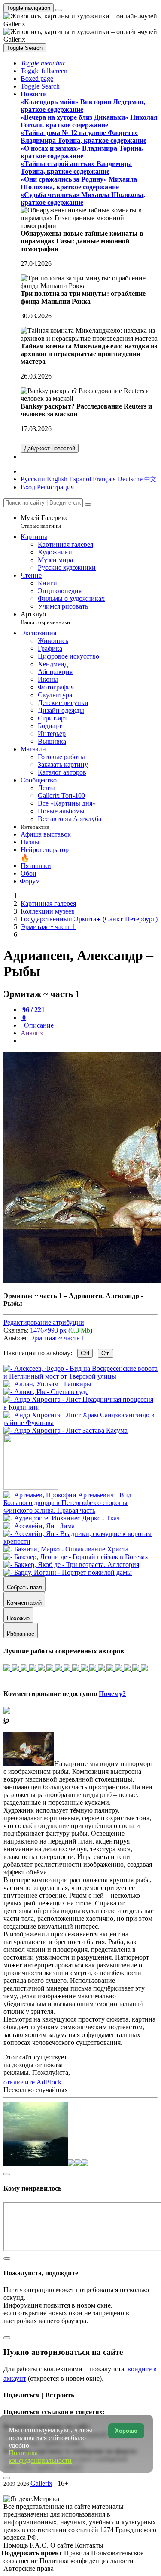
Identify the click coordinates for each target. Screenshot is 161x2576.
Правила (77, 2553)
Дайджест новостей (50, 448)
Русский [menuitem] (33, 479)
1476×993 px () (61, 1330)
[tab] (33, 1010)
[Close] (88, 505)
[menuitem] (150, 479)
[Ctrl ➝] (80, 1510)
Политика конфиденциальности (87, 2561)
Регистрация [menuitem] (55, 487)
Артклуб (45, 618)
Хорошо (126, 2431)
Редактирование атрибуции (44, 1322)
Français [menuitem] (104, 479)
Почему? (112, 1694)
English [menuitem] (57, 479)
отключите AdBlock (32, 2082)
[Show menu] (59, 10)
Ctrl (85, 1353)
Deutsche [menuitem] (130, 479)
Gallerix (41, 2483)
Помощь (17, 2545)
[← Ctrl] (65, 1430)
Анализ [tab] (32, 1033)
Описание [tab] (38, 1025)
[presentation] (89, 1041)
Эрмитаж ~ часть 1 (57, 1338)
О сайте (62, 2545)
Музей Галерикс (44, 522)
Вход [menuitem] (28, 487)
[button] (43, 63)
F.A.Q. (40, 2545)
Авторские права (29, 2568)
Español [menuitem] (80, 479)
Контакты (89, 2545)
